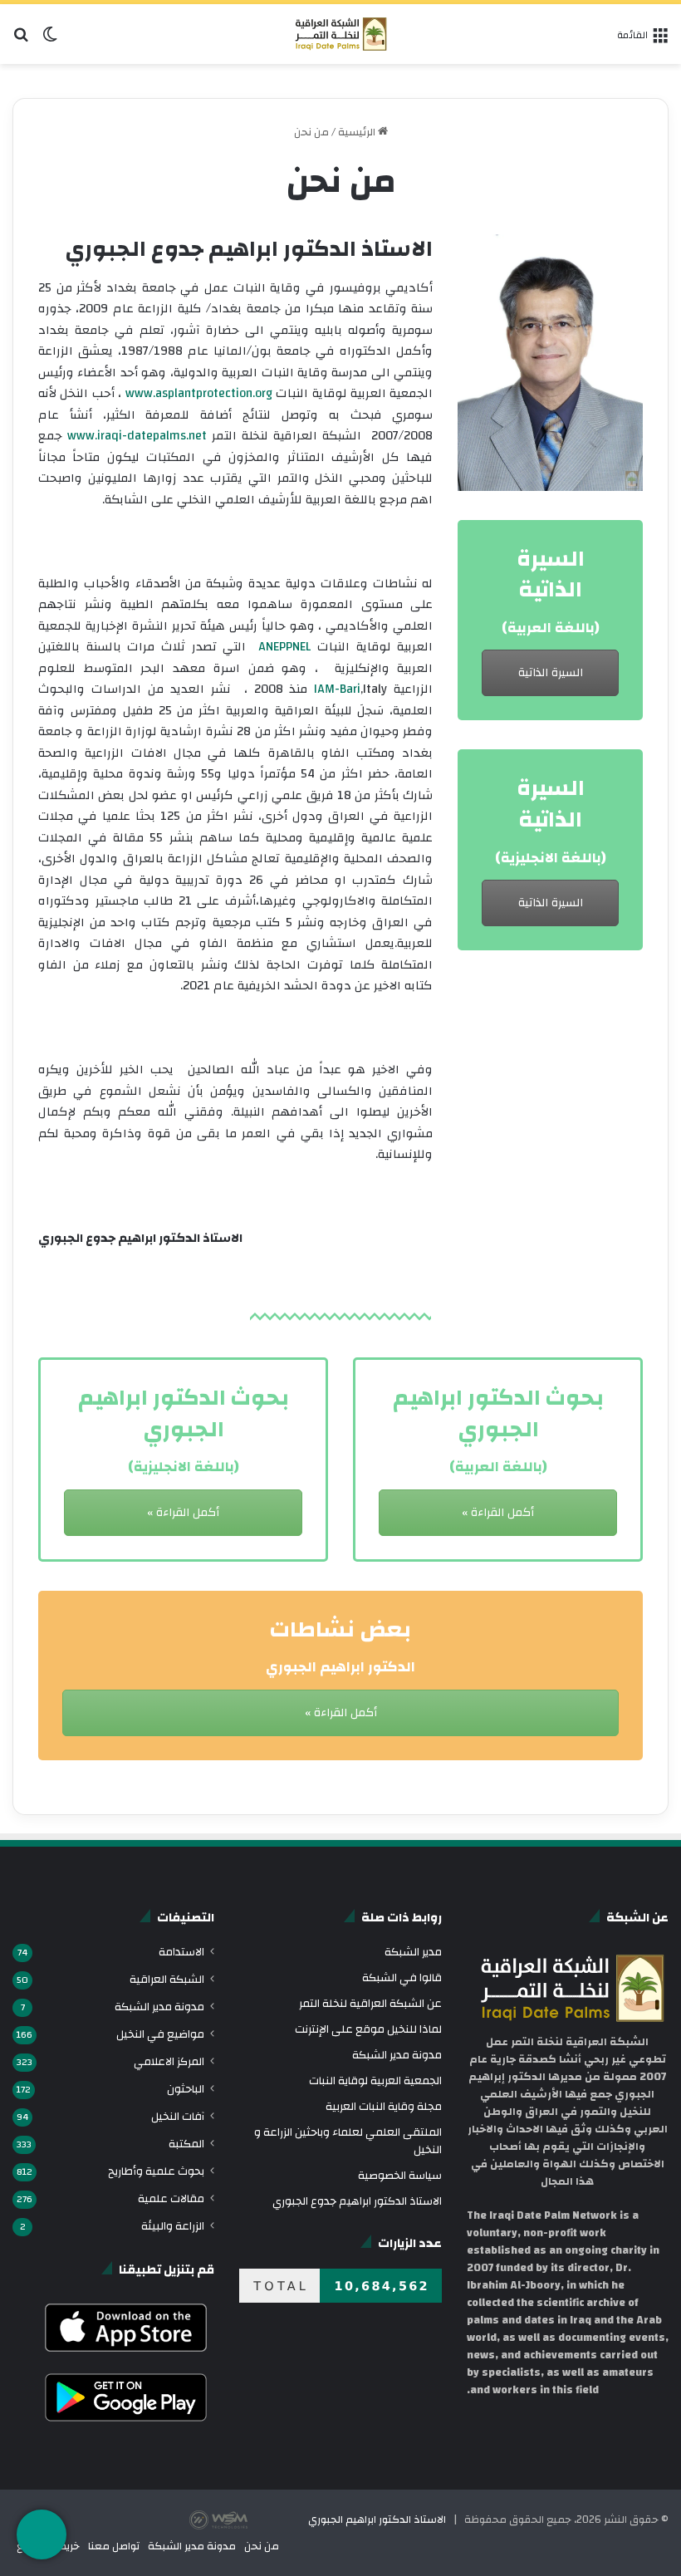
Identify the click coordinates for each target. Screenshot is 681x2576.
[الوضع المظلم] (50, 40)
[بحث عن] (21, 40)
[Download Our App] (126, 2357)
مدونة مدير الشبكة (397, 2055)
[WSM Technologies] (247, 2520)
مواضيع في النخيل (160, 2034)
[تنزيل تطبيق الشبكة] (42, 2534)
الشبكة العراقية (167, 1979)
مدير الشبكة (413, 1952)
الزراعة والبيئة (173, 2226)
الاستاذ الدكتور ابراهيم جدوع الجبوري (357, 2201)
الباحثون (186, 2089)
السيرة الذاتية (551, 673)
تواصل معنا (114, 2546)
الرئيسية (358, 132)
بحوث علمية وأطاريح (156, 2171)
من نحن (262, 2546)
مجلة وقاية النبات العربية (384, 2106)
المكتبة (186, 2144)
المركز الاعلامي (169, 2061)
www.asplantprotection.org (199, 393)
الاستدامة (181, 1952)
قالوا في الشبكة (402, 1977)
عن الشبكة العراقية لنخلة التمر (370, 2003)
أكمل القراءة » (183, 1513)
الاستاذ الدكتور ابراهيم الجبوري (377, 2520)
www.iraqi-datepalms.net (137, 436)
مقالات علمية (171, 2198)
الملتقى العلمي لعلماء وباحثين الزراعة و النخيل (348, 2141)
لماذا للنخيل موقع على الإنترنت (368, 2029)
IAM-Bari (337, 689)
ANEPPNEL (284, 647)
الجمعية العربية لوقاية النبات (375, 2080)
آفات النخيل (178, 2116)
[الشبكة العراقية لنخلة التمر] (341, 34)
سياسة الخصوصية (400, 2175)
